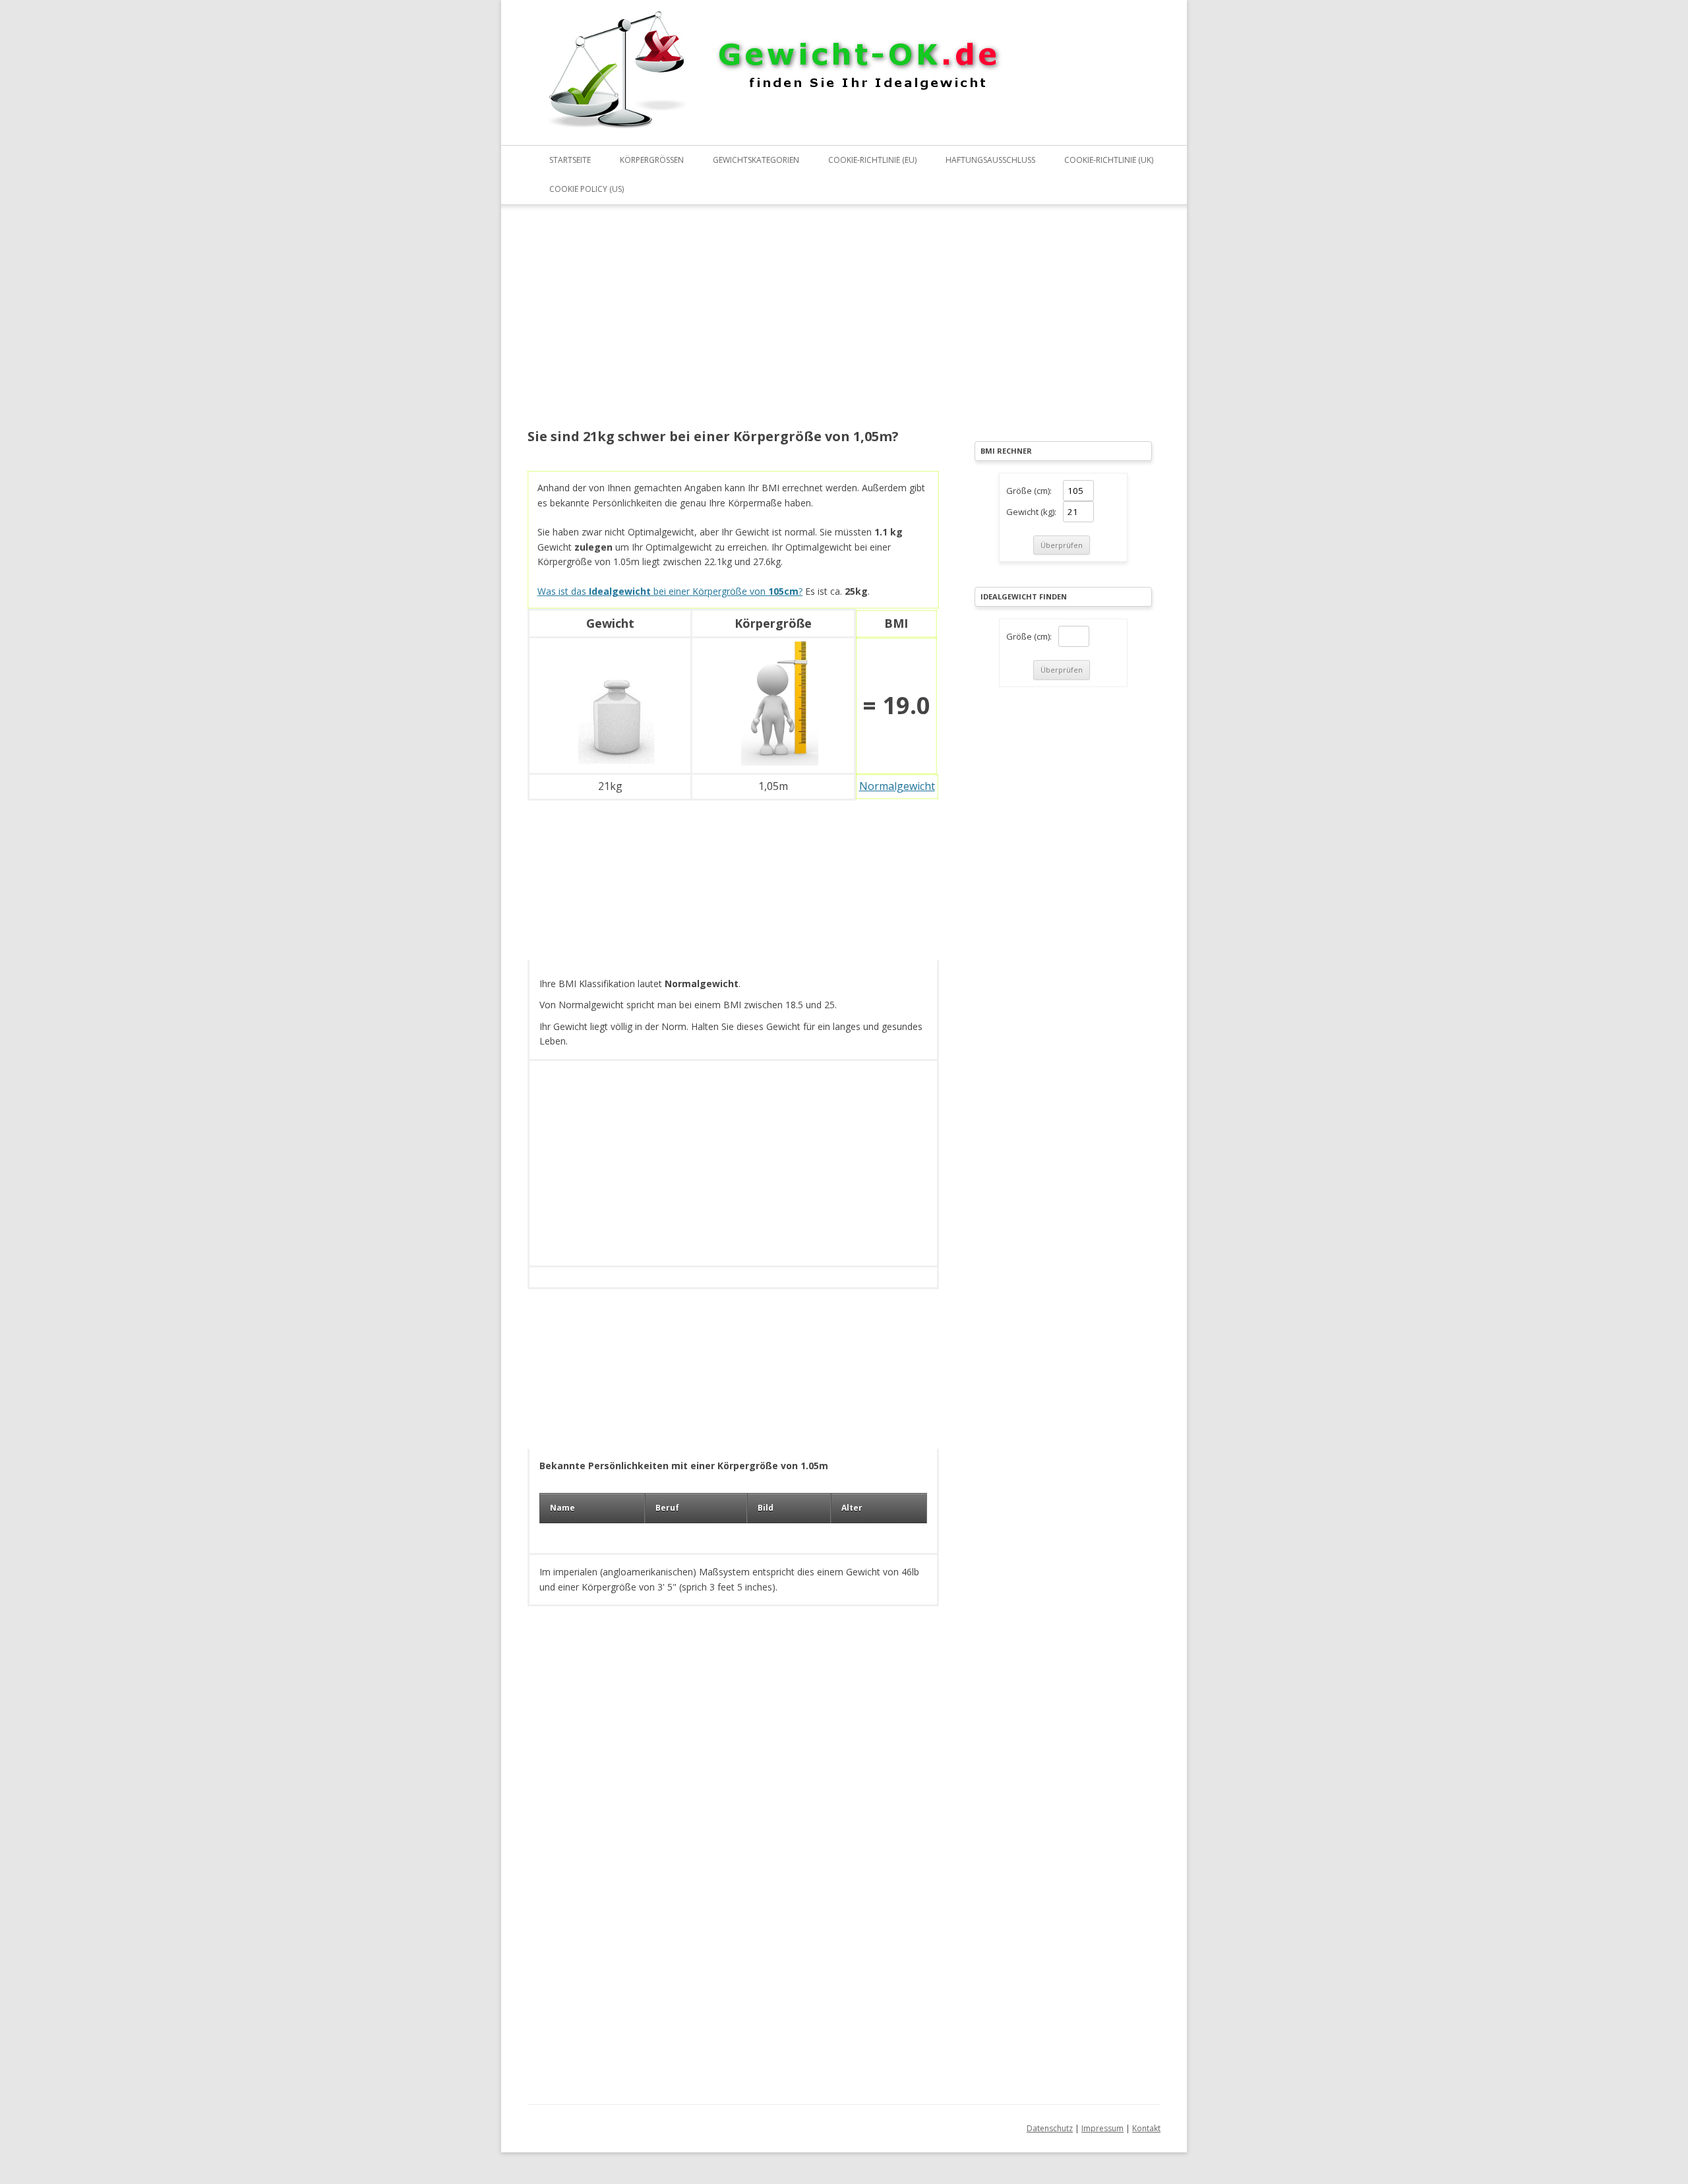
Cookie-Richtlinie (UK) (1109, 160)
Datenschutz (1050, 2128)
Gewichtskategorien (756, 160)
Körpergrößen (652, 160)
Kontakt (1146, 2128)
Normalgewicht (897, 786)
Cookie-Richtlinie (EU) (872, 160)
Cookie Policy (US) (587, 189)
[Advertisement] (733, 325)
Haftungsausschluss (990, 160)
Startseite (570, 160)
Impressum (1102, 2128)
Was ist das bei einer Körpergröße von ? (670, 591)
